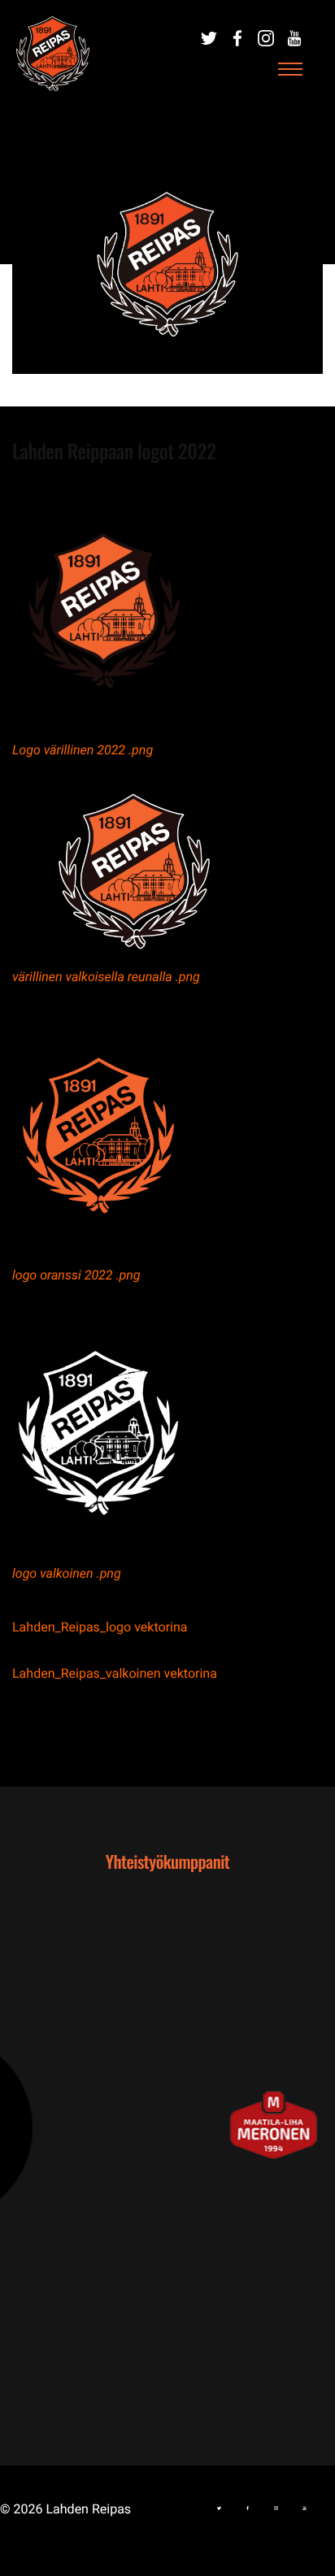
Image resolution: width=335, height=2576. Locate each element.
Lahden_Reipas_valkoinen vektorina (115, 1673)
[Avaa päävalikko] (290, 70)
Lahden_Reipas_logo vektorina (100, 1627)
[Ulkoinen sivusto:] (209, 38)
